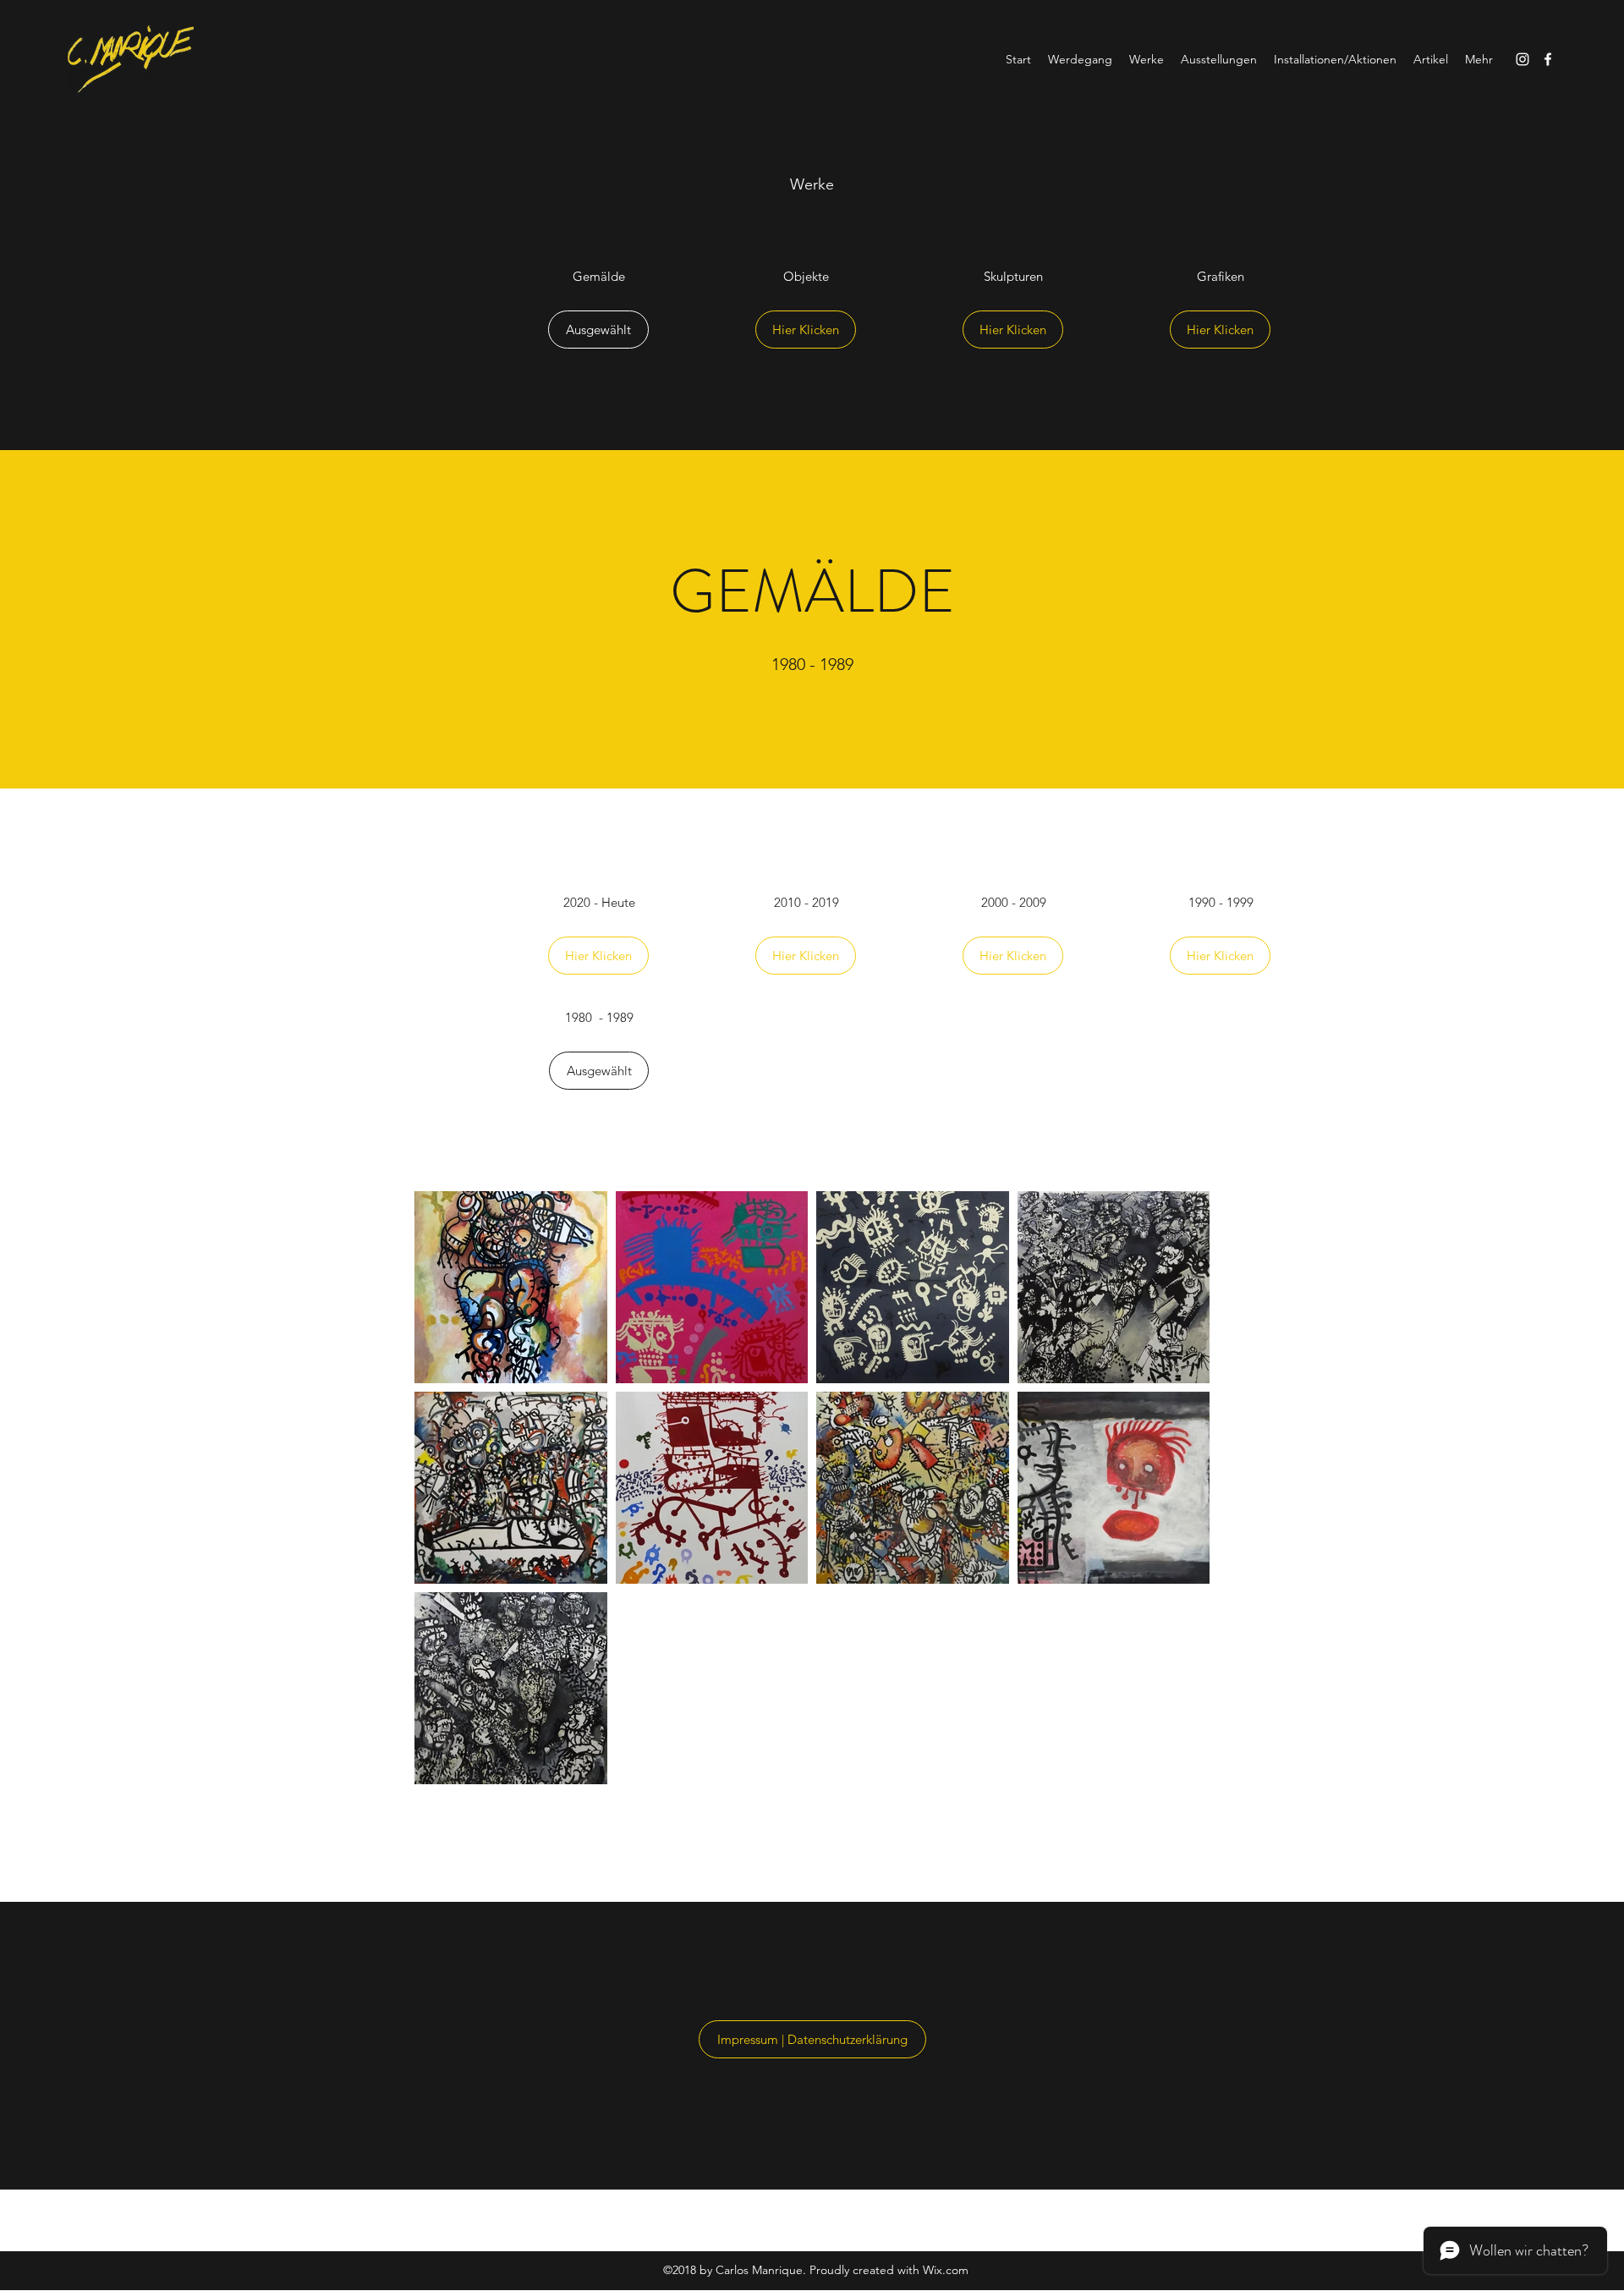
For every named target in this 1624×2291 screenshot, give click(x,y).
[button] (598, 330)
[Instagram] (1522, 59)
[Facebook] (1548, 59)
